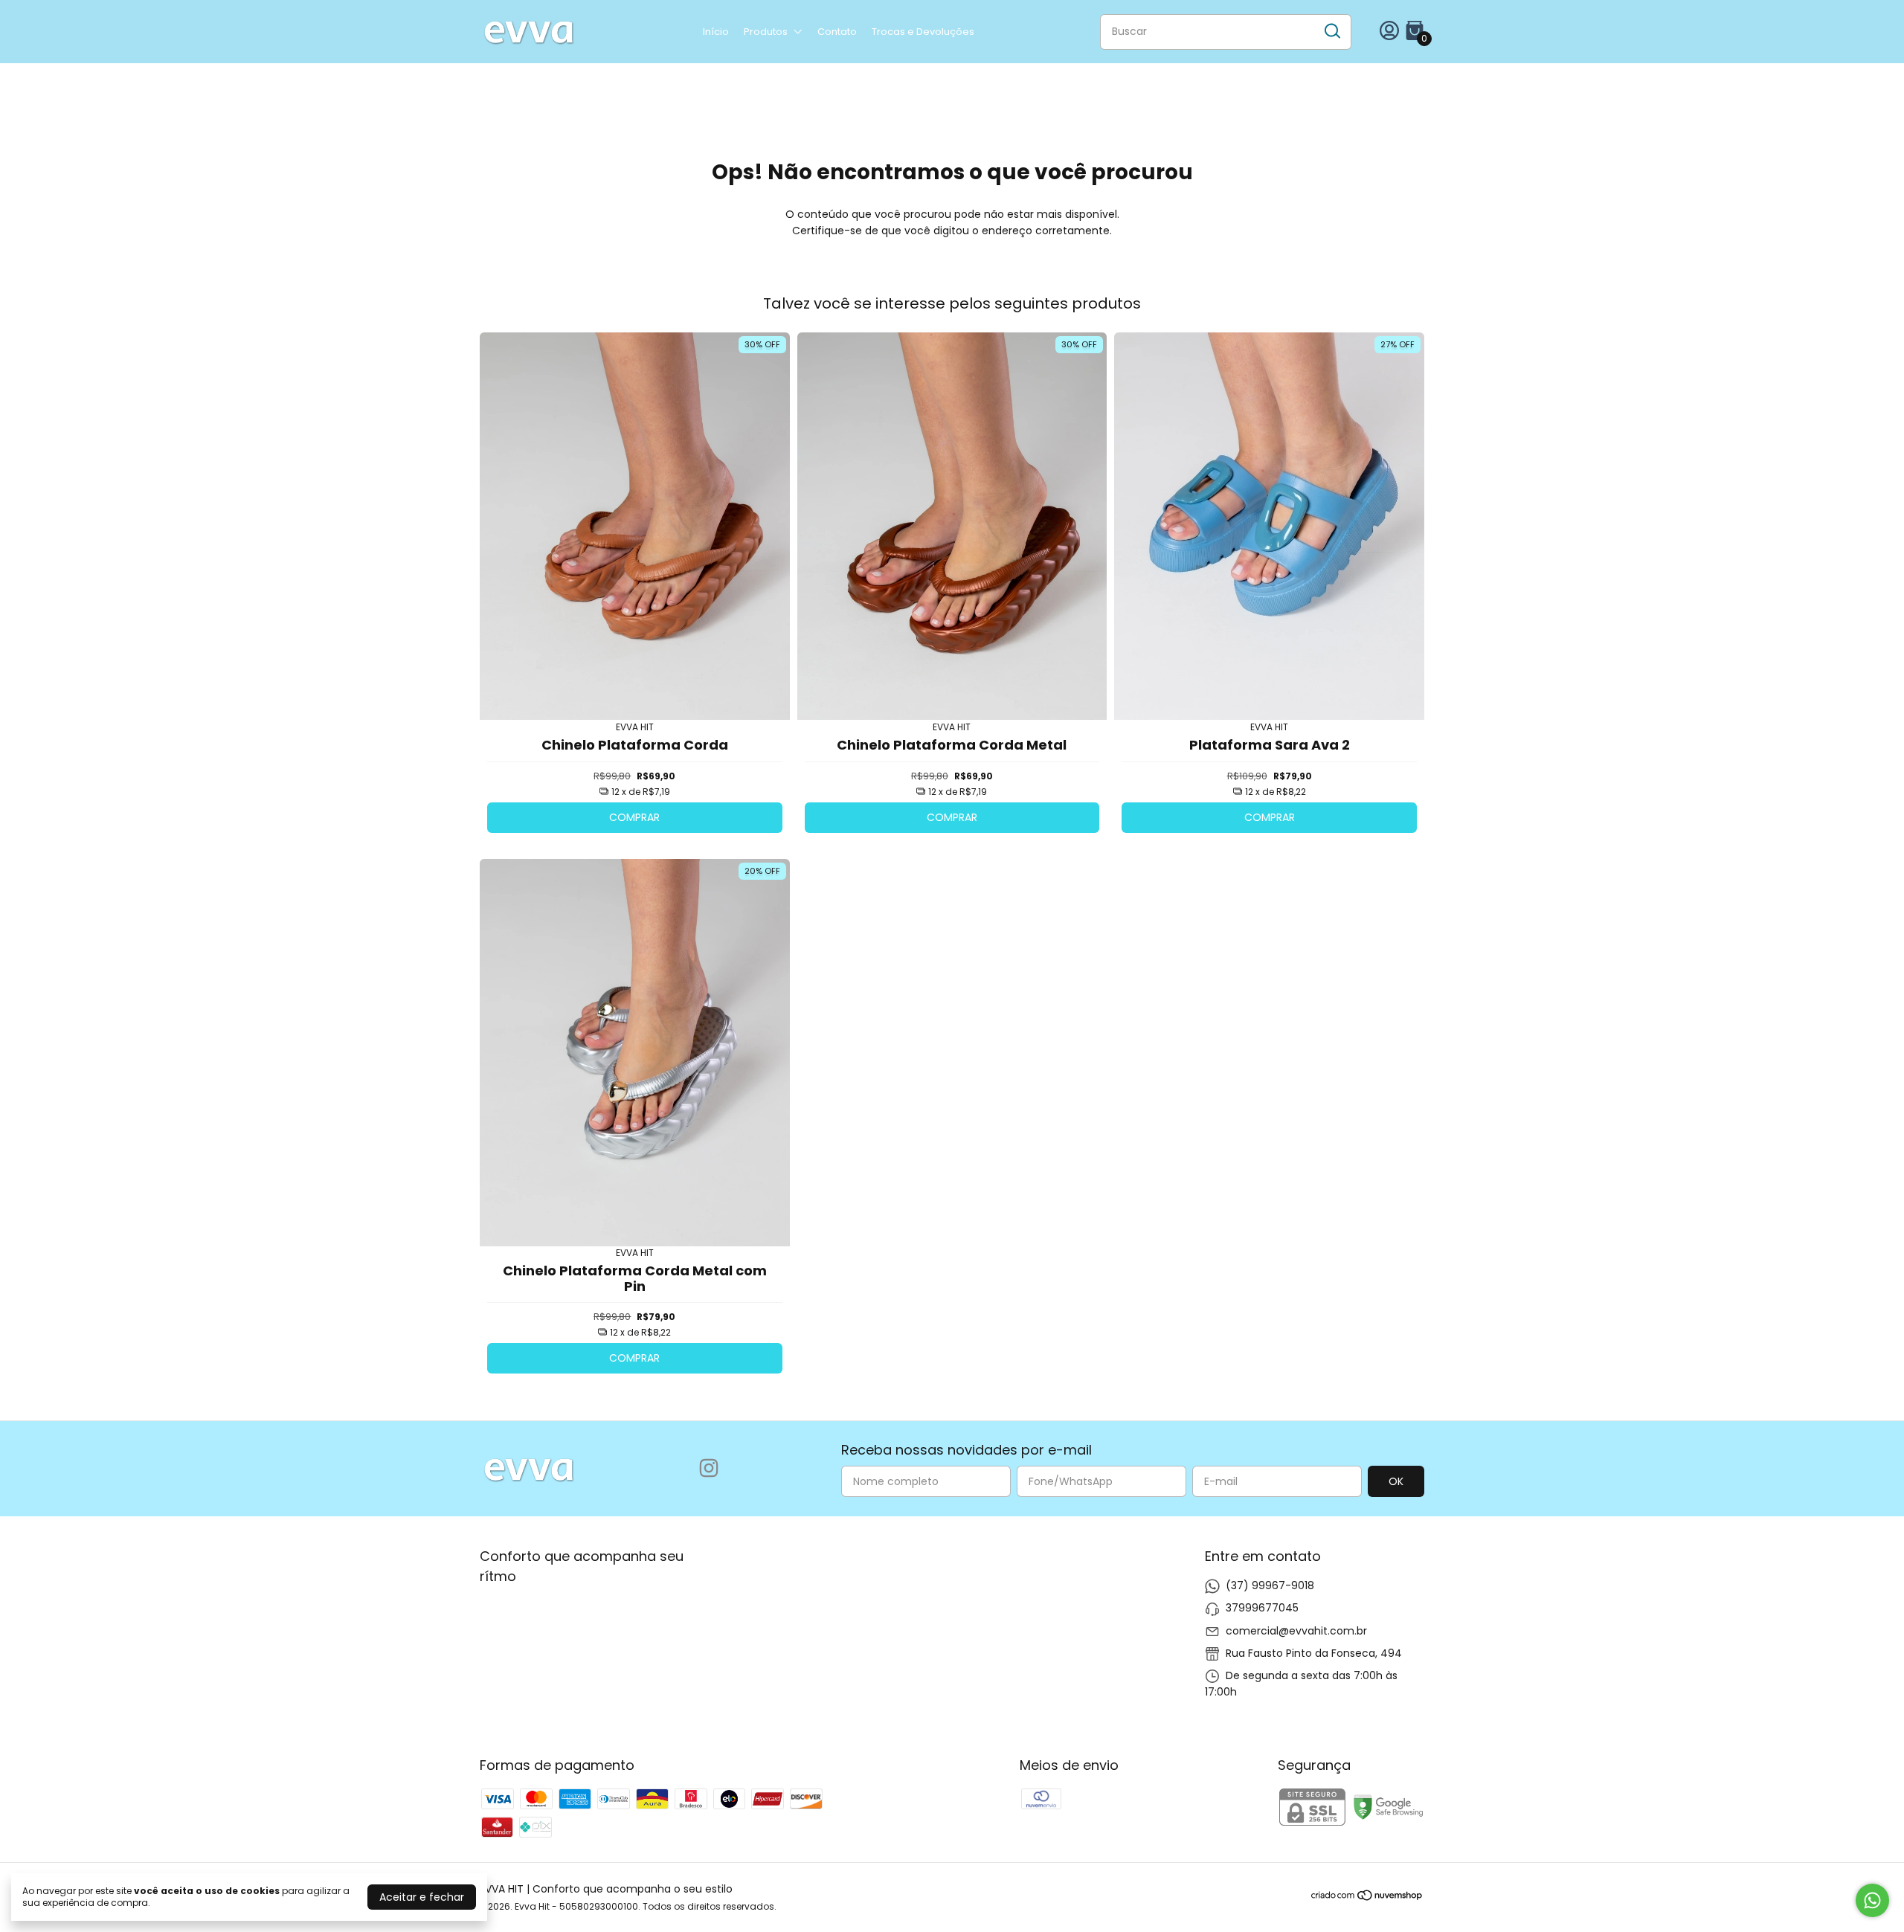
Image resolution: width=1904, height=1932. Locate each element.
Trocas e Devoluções (923, 32)
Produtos (766, 32)
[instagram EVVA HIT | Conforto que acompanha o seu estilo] (709, 1469)
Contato (837, 32)
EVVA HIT (635, 727)
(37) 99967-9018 (1270, 1585)
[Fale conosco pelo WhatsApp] (1872, 1900)
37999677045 (1262, 1608)
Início (716, 32)
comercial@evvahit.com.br (1296, 1631)
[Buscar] (1331, 31)
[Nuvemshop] (1367, 1898)
